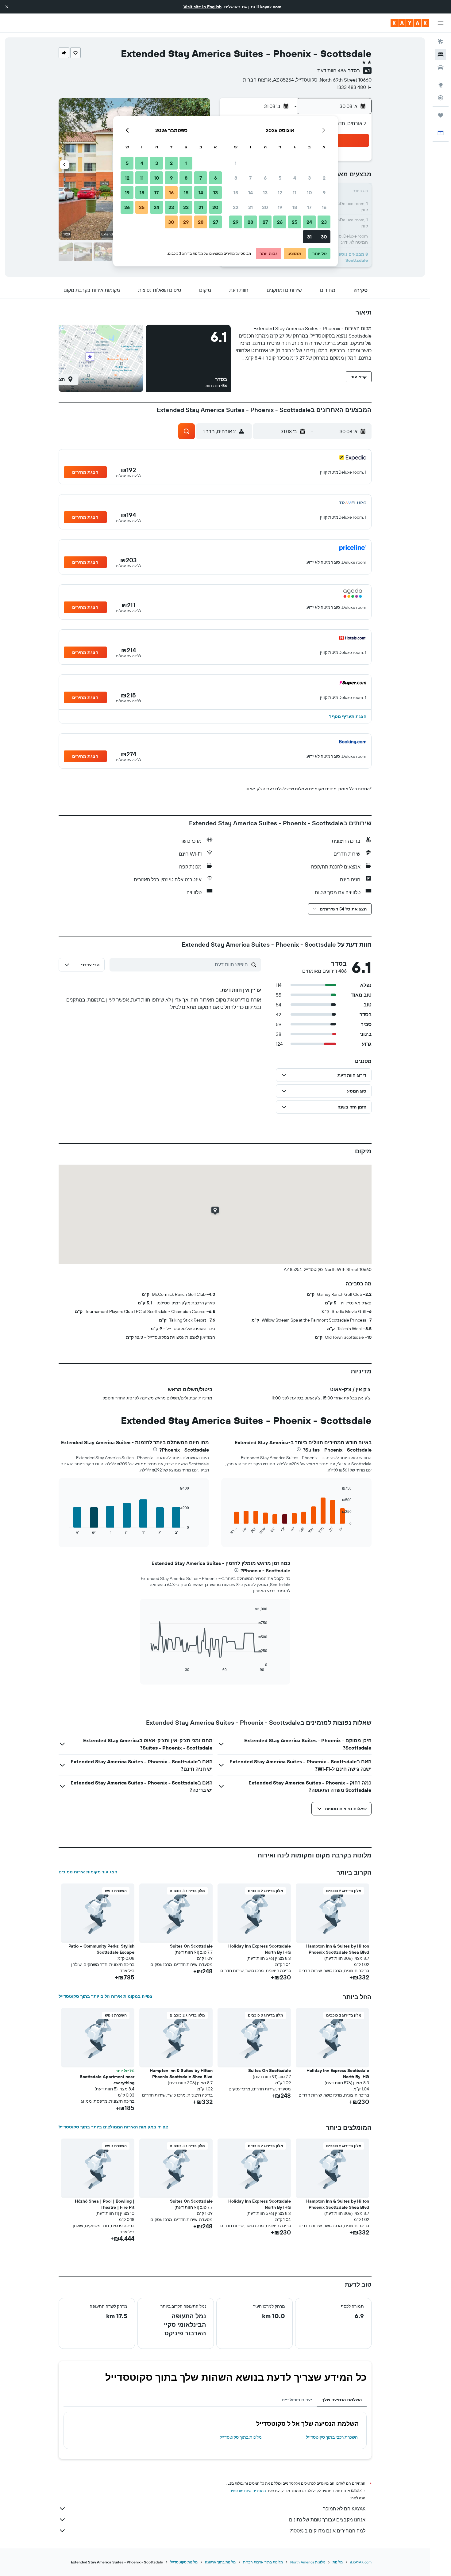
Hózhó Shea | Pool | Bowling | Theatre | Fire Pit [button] (105, 2204)
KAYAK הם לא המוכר (344, 2509)
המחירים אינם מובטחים (248, 2491)
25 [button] (295, 222)
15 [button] (236, 193)
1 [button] (236, 163)
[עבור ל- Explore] (441, 85)
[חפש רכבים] (441, 67)
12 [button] (280, 193)
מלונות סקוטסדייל (184, 2562)
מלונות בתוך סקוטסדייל (241, 2437)
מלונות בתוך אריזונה (220, 2562)
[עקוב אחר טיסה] (441, 98)
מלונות (338, 2562)
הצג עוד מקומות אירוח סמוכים (88, 1872)
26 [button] (280, 222)
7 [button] (250, 178)
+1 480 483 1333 (354, 87)
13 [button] (265, 193)
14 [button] (251, 193)
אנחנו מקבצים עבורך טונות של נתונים (327, 2520)
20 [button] (265, 207)
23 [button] (324, 222)
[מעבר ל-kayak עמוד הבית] (410, 23)
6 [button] (265, 178)
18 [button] (295, 207)
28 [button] (250, 222)
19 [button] (280, 207)
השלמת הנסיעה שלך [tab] (342, 2400)
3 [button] (309, 178)
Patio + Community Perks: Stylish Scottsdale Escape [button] (101, 1949)
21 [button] (251, 207)
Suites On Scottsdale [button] (191, 1946)
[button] (7, 7)
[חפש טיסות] (441, 42)
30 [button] (324, 237)
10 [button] (309, 193)
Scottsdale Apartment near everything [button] (107, 2080)
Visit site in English (202, 7)
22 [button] (236, 207)
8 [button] (236, 178)
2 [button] (324, 178)
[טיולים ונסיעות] (441, 115)
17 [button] (309, 207)
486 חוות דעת (332, 71)
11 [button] (295, 193)
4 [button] (295, 178)
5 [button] (280, 178)
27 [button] (265, 222)
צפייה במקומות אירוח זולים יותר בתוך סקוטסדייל (106, 1996)
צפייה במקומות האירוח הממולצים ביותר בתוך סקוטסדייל (113, 2127)
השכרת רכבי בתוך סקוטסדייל (332, 2437)
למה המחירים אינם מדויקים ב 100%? (328, 2531)
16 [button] (324, 207)
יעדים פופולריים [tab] (297, 2400)
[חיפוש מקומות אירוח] (441, 55)
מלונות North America (308, 2562)
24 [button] (309, 222)
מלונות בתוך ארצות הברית (263, 2562)
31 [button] (309, 237)
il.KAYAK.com (361, 2562)
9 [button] (324, 193)
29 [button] (236, 222)
